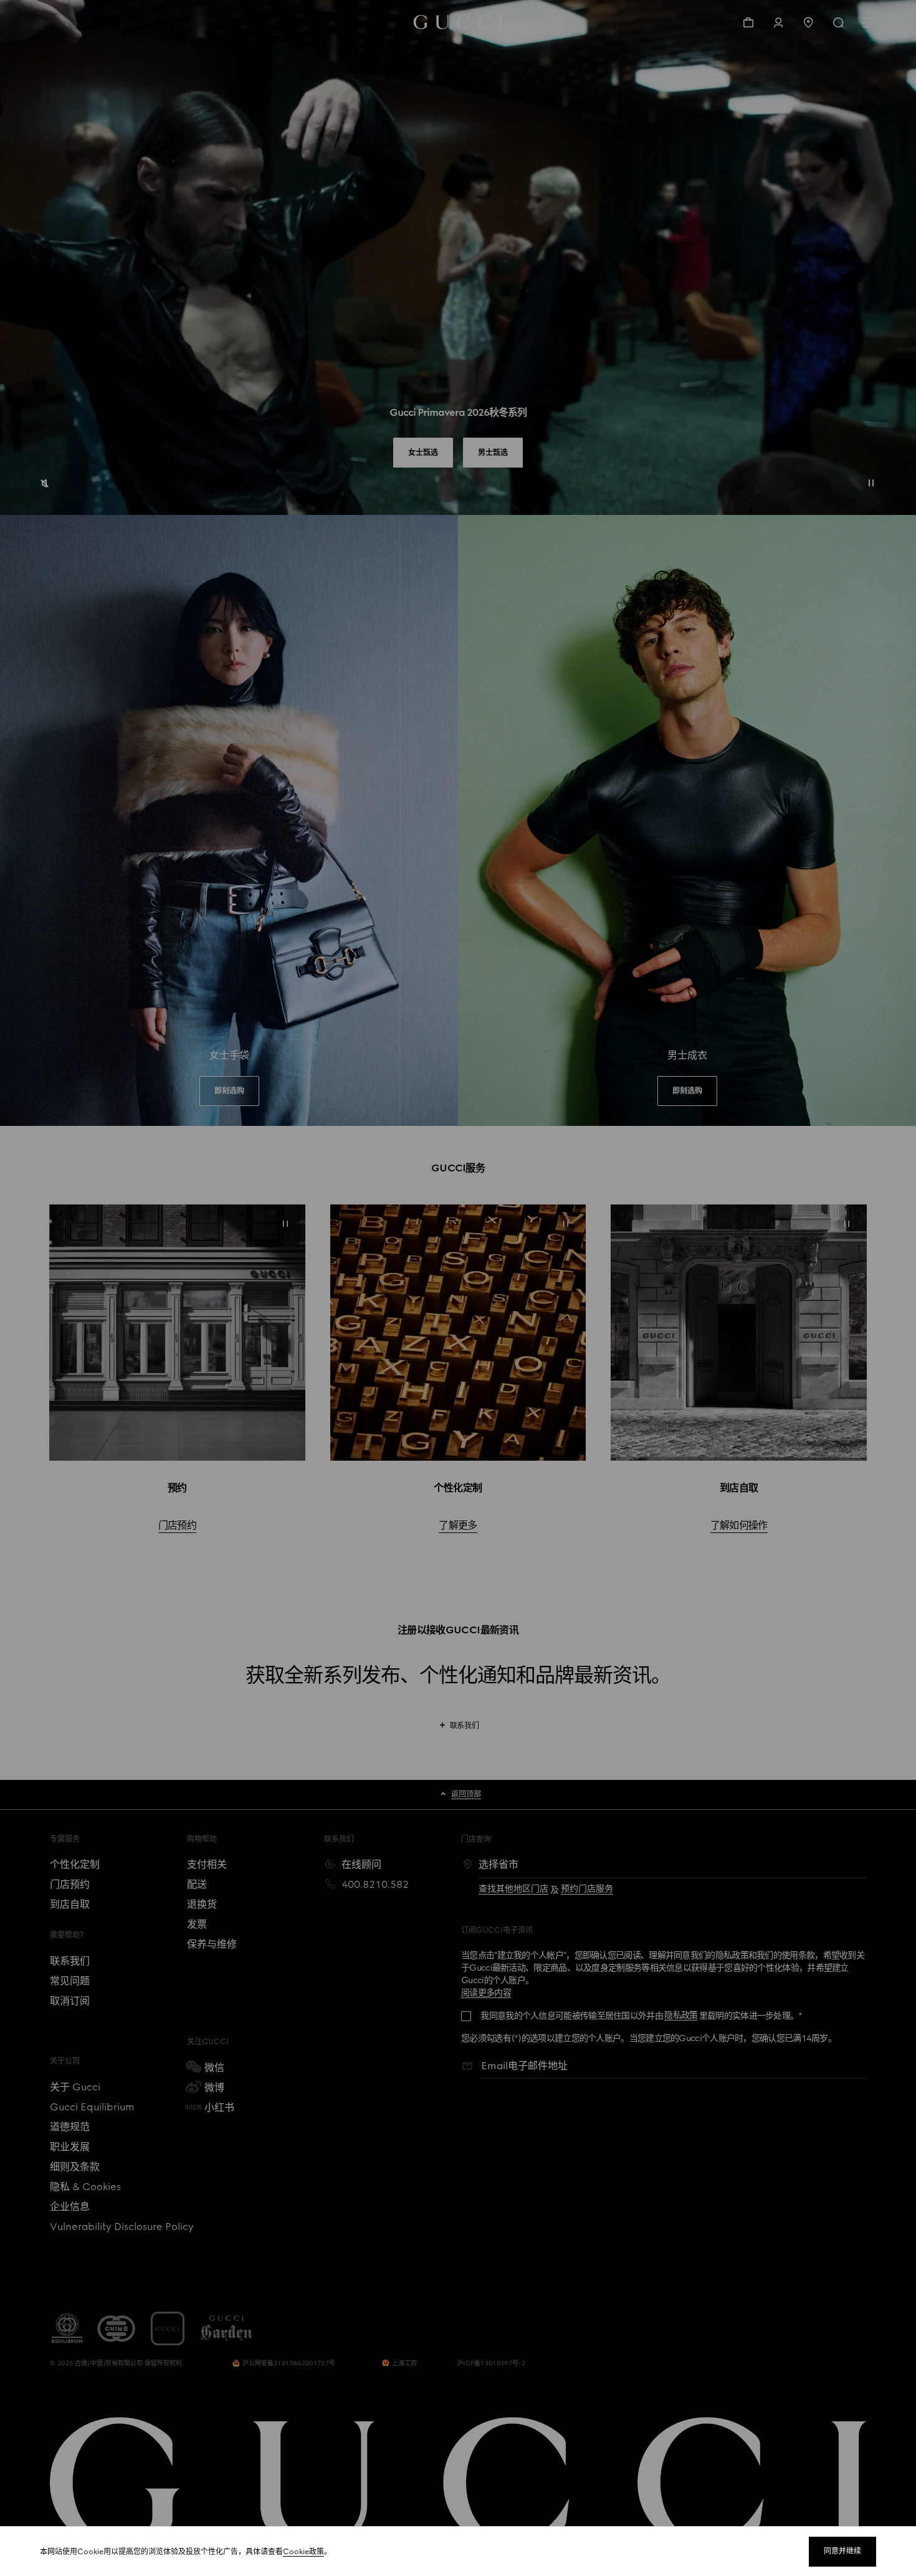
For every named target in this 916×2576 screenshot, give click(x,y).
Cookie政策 (303, 2552)
